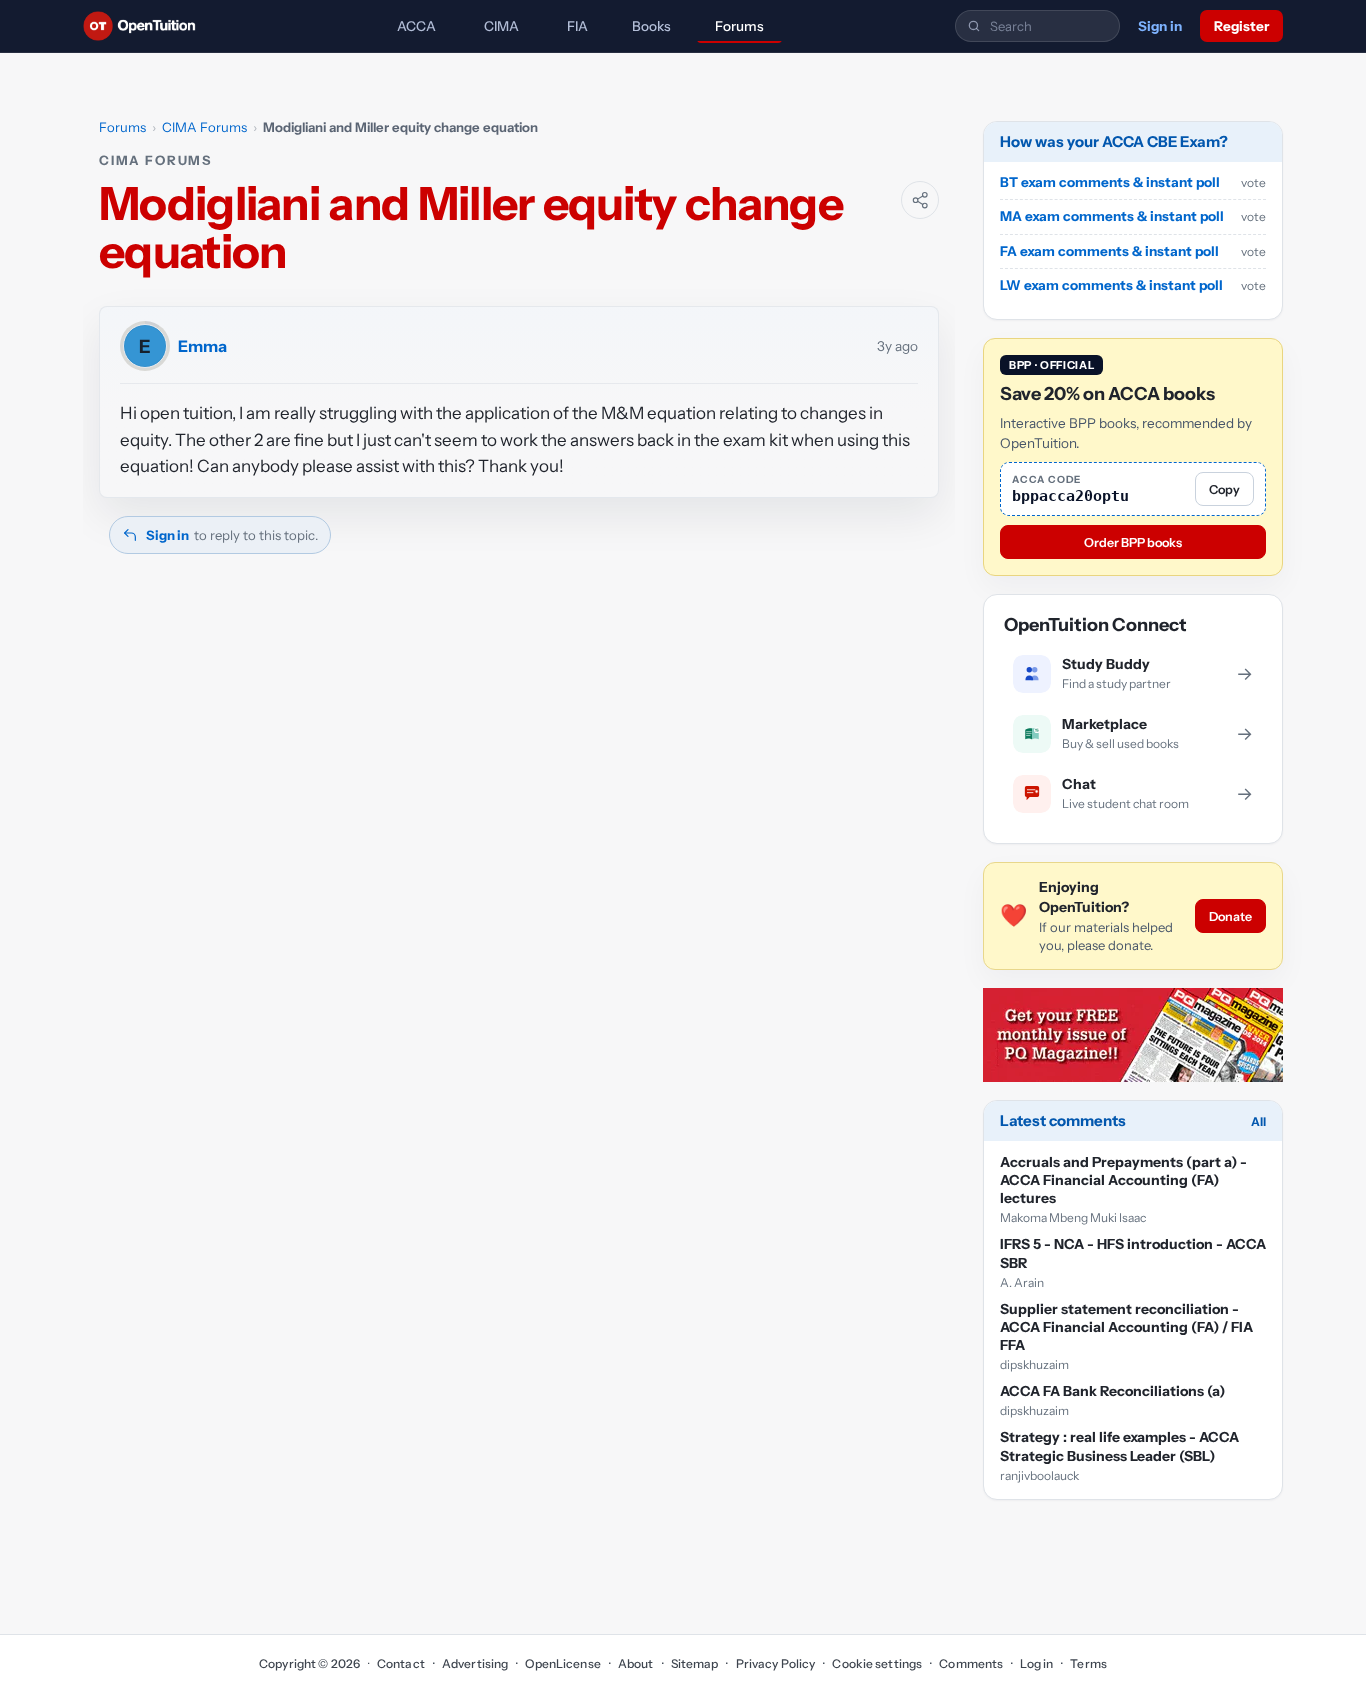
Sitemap (695, 1663)
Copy (1224, 489)
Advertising (475, 1663)
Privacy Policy (775, 1663)
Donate (1230, 916)
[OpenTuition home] (144, 26)
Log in (1036, 1663)
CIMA (501, 26)
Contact (401, 1663)
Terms (1088, 1663)
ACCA (416, 26)
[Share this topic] (920, 200)
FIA (577, 26)
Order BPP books (1133, 542)
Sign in (1160, 26)
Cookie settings (877, 1663)
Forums (739, 26)
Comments (971, 1663)
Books (651, 26)
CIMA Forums (204, 127)
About (636, 1663)
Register (1241, 26)
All (1258, 1121)
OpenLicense (562, 1663)
